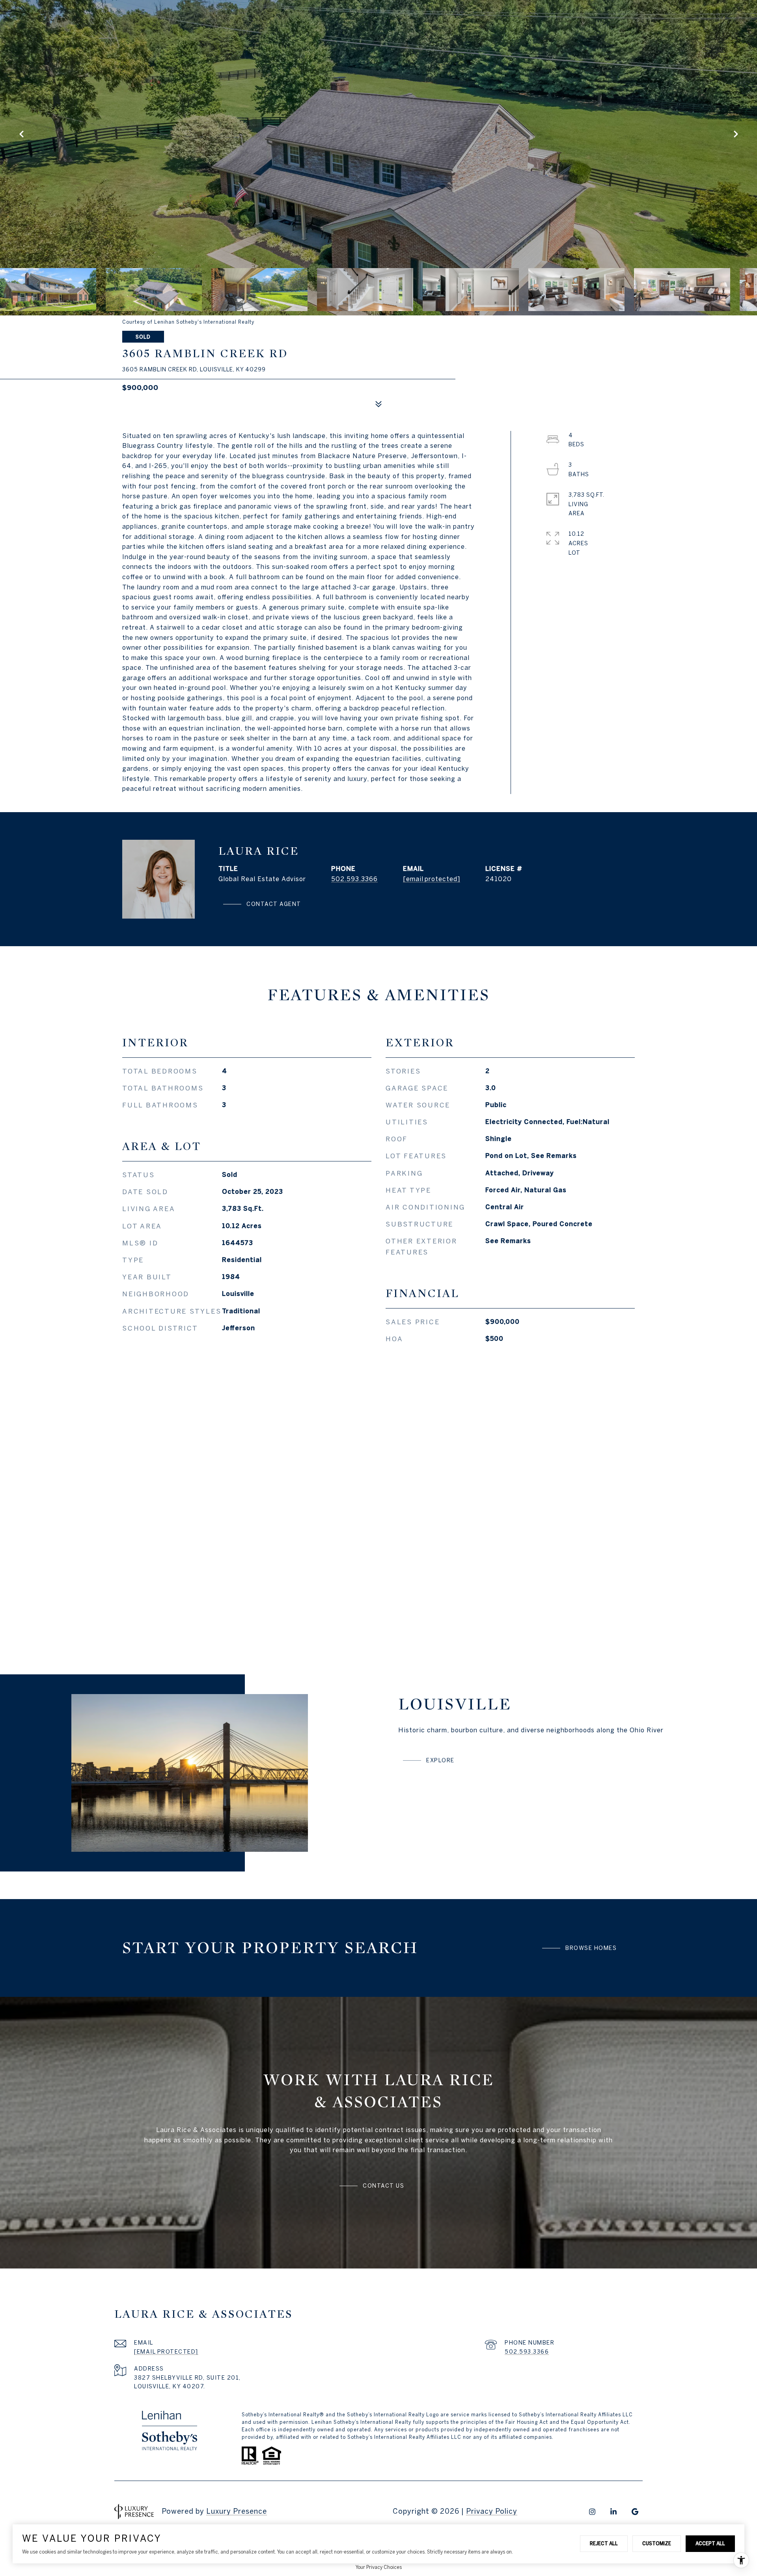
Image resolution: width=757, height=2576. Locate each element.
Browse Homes (591, 1948)
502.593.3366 (354, 879)
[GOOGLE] (635, 2512)
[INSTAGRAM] (592, 2512)
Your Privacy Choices (379, 2567)
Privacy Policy (492, 2511)
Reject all (604, 2543)
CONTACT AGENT (274, 904)
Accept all (710, 2543)
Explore (440, 1760)
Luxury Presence (237, 2511)
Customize (657, 2543)
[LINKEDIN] (613, 2512)
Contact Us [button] (383, 2186)
